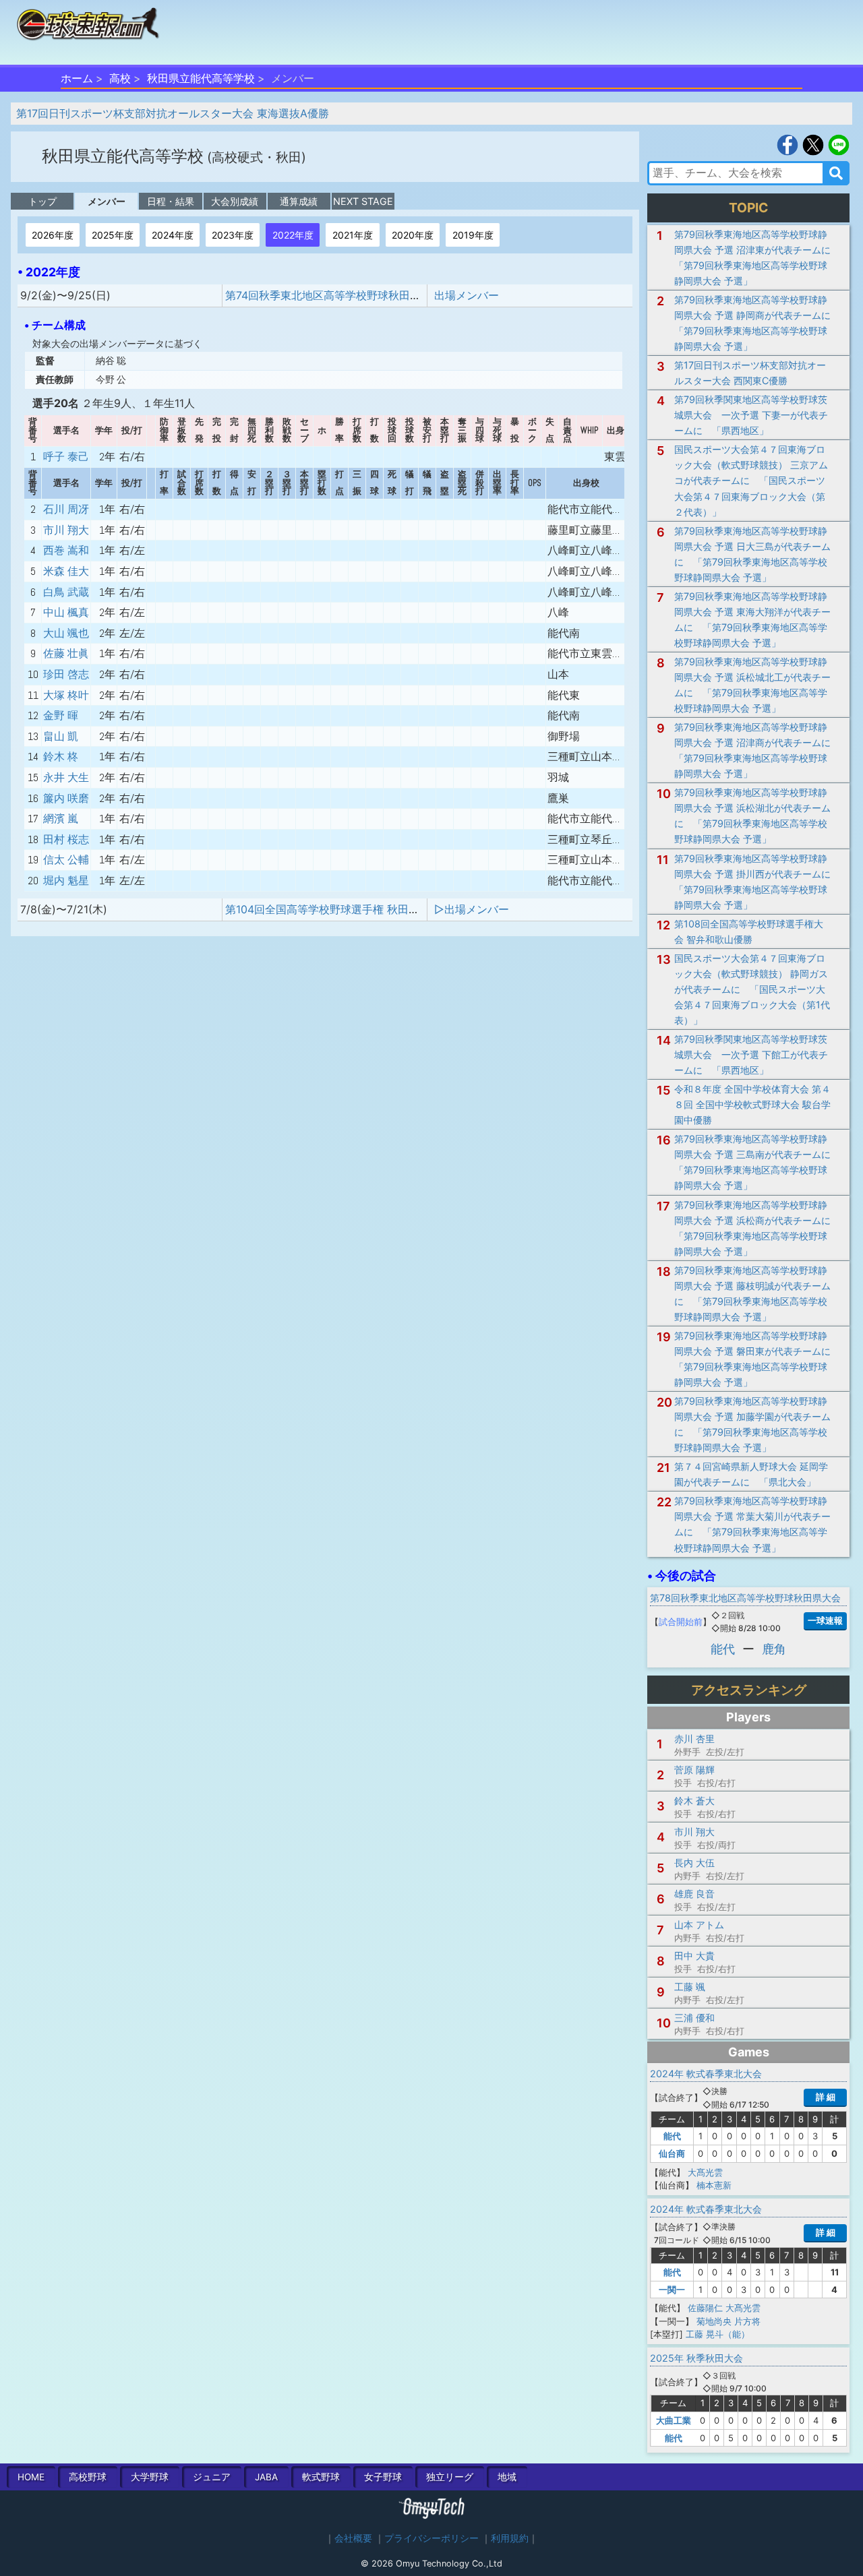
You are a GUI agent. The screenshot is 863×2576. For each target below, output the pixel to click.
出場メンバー (467, 295)
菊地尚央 (714, 2321)
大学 (150, 2477)
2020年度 (413, 235)
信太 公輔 (66, 860)
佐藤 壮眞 (66, 653)
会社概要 (353, 2538)
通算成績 (299, 201)
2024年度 (173, 235)
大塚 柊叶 (66, 695)
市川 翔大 (66, 530)
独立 (450, 2477)
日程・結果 (171, 201)
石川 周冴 (66, 509)
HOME (31, 2477)
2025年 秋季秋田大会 (696, 2358)
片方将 (747, 2321)
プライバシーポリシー (431, 2538)
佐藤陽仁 (705, 2308)
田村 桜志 (66, 839)
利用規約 (510, 2538)
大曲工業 (674, 2420)
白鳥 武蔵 (66, 592)
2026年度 (53, 235)
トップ (42, 201)
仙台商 (672, 2153)
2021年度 (353, 235)
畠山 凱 (61, 736)
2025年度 (113, 235)
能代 (723, 1649)
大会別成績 (235, 201)
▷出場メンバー (472, 909)
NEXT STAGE (363, 201)
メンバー (107, 201)
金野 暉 (61, 715)
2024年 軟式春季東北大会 (706, 2074)
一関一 (672, 2290)
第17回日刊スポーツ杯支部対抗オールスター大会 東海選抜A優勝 (173, 113)
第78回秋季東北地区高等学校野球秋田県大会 (745, 1598)
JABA (266, 2477)
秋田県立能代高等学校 (201, 78)
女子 (383, 2477)
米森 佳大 (66, 571)
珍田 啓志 (66, 674)
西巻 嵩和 (66, 550)
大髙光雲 (705, 2172)
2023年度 (233, 235)
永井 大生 (66, 777)
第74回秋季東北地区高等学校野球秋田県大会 (334, 295)
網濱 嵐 (61, 819)
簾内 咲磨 (66, 798)
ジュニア (212, 2477)
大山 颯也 (66, 633)
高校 (120, 78)
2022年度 (293, 235)
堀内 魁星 (66, 881)
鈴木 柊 (61, 757)
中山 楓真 (66, 612)
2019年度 (473, 235)
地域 (507, 2477)
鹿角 (774, 1649)
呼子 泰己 (66, 457)
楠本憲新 (714, 2185)
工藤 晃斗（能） (718, 2334)
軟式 (321, 2477)
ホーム (77, 78)
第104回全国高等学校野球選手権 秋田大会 (328, 909)
